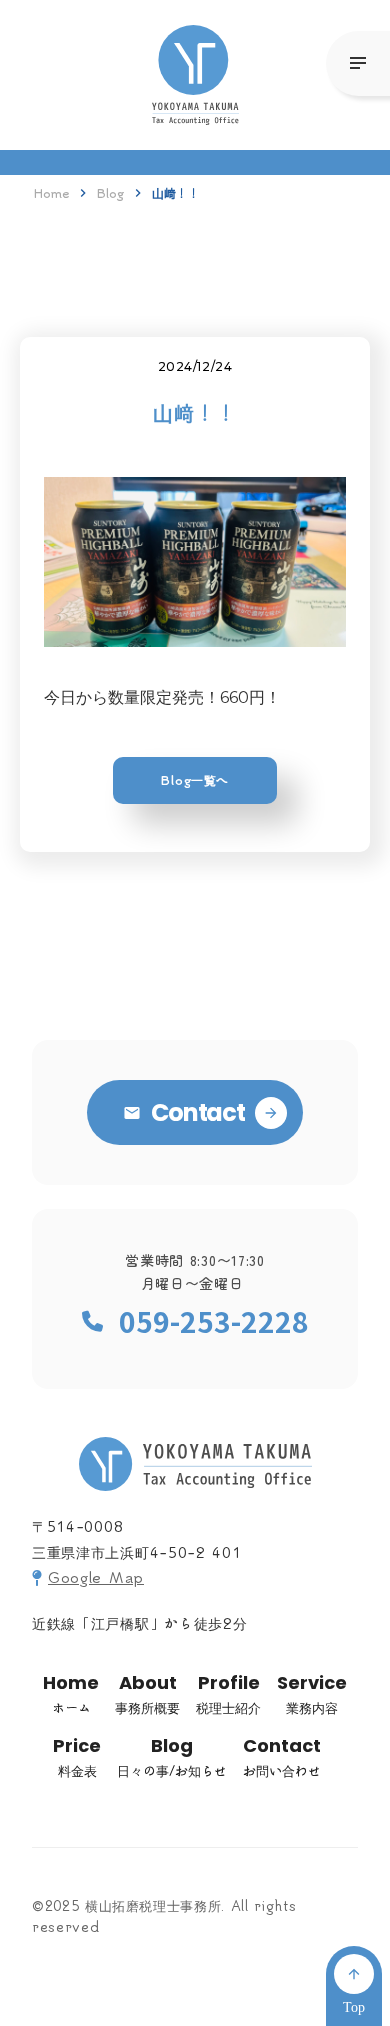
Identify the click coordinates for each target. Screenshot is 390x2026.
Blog (110, 193)
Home (51, 193)
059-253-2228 (214, 1321)
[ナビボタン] (358, 63)
